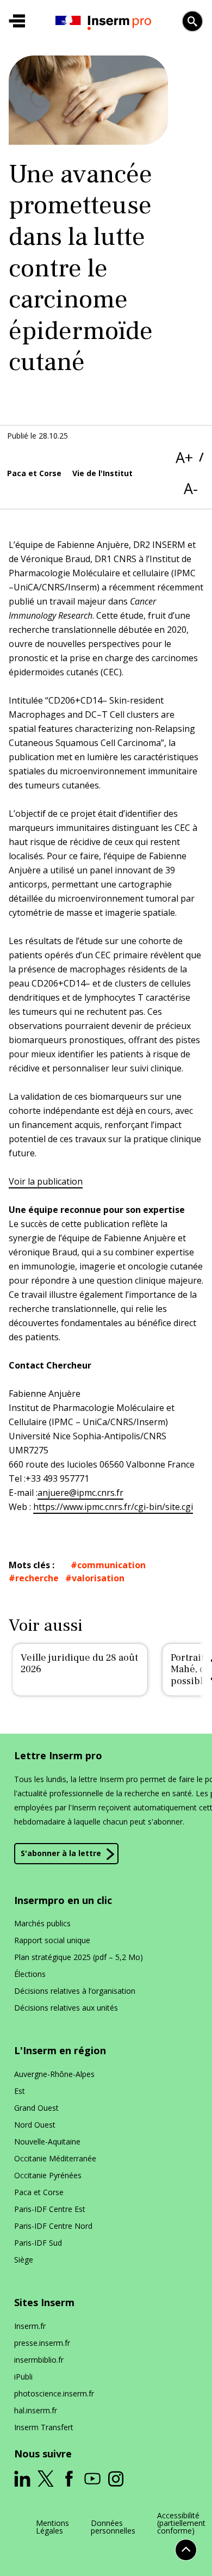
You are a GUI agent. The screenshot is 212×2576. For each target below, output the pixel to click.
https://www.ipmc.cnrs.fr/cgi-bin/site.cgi (113, 1507)
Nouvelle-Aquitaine (47, 2141)
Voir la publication (46, 1181)
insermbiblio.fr (39, 2360)
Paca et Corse (39, 2192)
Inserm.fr (30, 2326)
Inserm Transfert (44, 2427)
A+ (184, 457)
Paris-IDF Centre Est (50, 2209)
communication (111, 1565)
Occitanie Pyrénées (48, 2175)
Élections (30, 1974)
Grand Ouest (36, 2108)
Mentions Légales (52, 2527)
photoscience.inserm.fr (54, 2393)
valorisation (98, 1578)
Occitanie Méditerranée (55, 2158)
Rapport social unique (52, 1940)
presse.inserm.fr (42, 2343)
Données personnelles (113, 2527)
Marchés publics (42, 1923)
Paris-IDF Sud (38, 2243)
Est (20, 2091)
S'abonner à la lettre (61, 1853)
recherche (37, 1578)
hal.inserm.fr (36, 2410)
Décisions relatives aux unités (66, 2008)
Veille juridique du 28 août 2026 (79, 1664)
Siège (24, 2260)
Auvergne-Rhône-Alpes (54, 2074)
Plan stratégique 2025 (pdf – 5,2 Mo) (79, 1957)
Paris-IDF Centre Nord (53, 2226)
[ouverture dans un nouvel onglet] (22, 2479)
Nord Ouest (35, 2125)
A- (191, 488)
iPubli (23, 2377)
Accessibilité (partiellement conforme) (181, 2523)
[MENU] (17, 21)
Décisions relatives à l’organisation (75, 1991)
